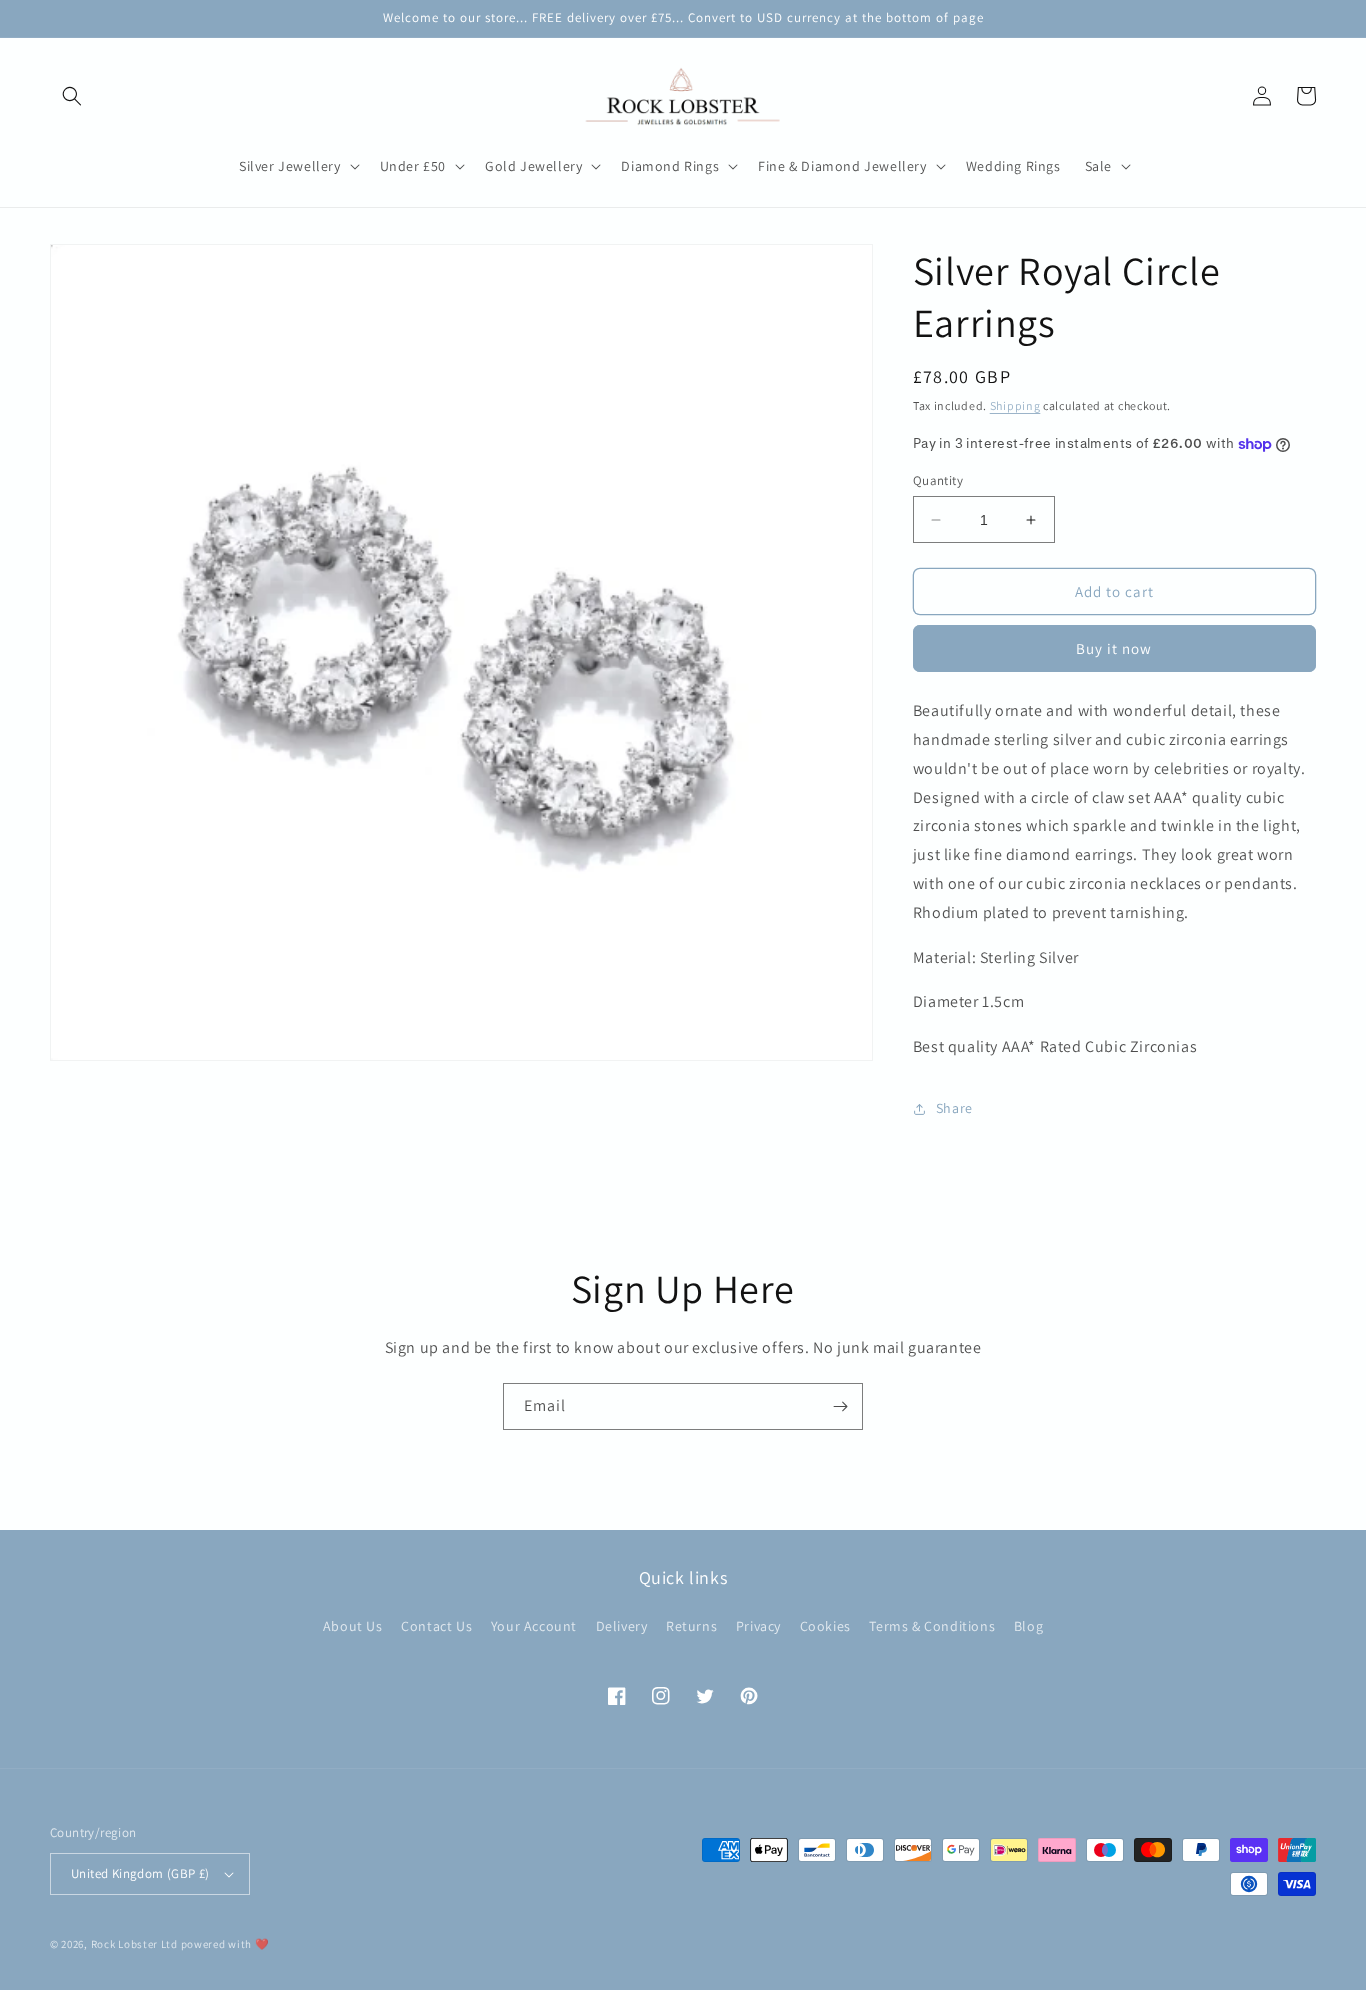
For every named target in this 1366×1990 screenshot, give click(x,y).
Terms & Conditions (932, 1626)
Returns (691, 1626)
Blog (1028, 1626)
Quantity (938, 480)
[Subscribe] (840, 1406)
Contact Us (436, 1626)
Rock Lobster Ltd (134, 1944)
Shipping (1015, 405)
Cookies (825, 1626)
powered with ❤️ (225, 1944)
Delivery (622, 1626)
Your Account (534, 1626)
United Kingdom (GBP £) (140, 1873)
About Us (353, 1626)
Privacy (758, 1626)
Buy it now (1114, 648)
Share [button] (954, 1108)
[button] (72, 96)
